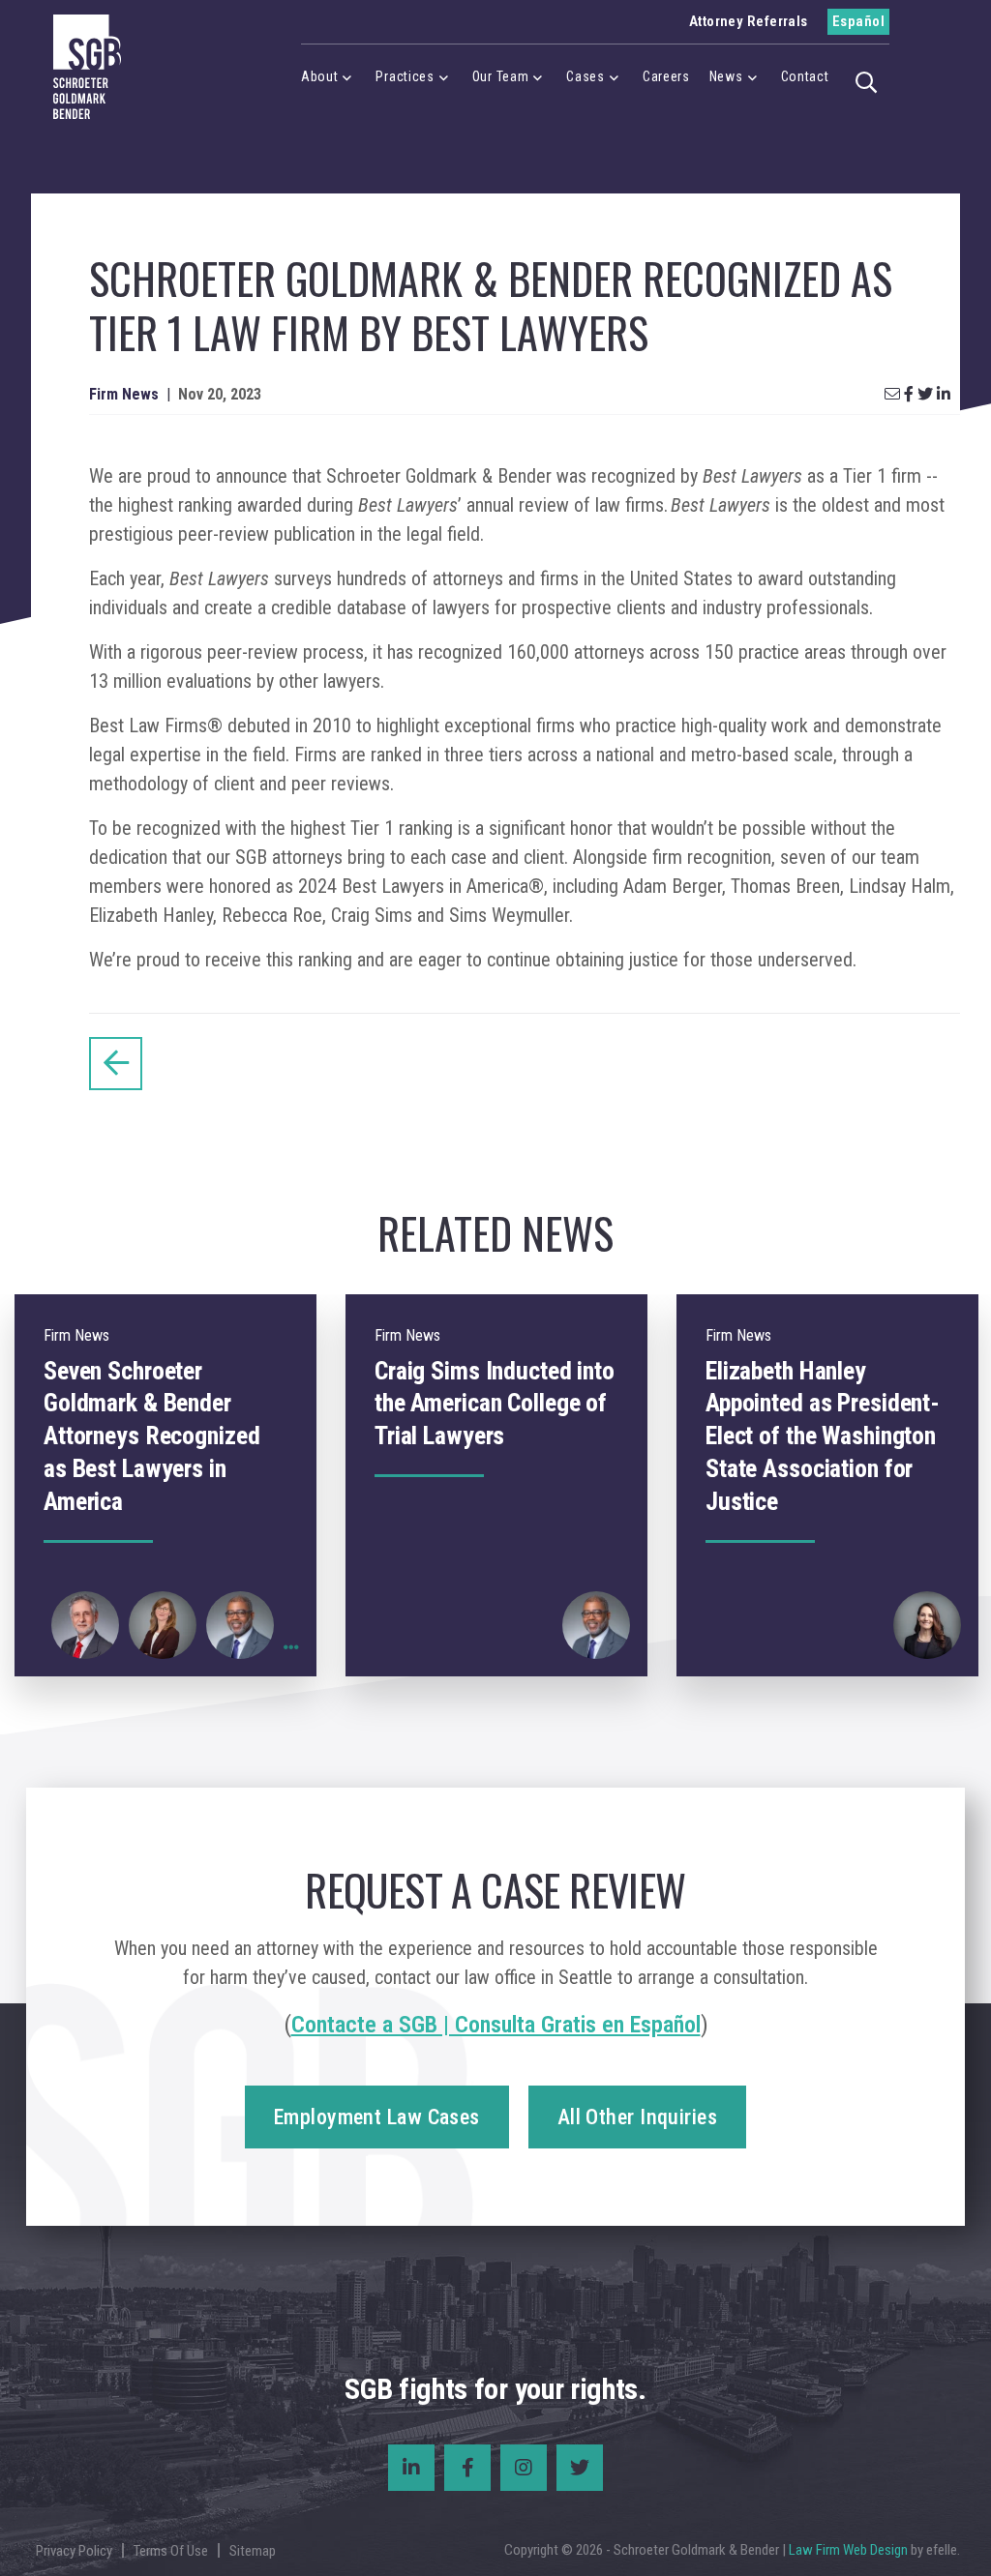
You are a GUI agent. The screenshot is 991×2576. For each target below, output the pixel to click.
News (726, 76)
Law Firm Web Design (848, 2550)
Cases (586, 76)
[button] (867, 80)
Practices (405, 76)
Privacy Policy (74, 2551)
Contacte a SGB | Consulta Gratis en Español (496, 2025)
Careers (666, 76)
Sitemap (253, 2551)
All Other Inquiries (637, 2117)
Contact (805, 76)
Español (858, 21)
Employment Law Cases (377, 2117)
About (320, 76)
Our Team (501, 76)
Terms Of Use (171, 2551)
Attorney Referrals (749, 21)
